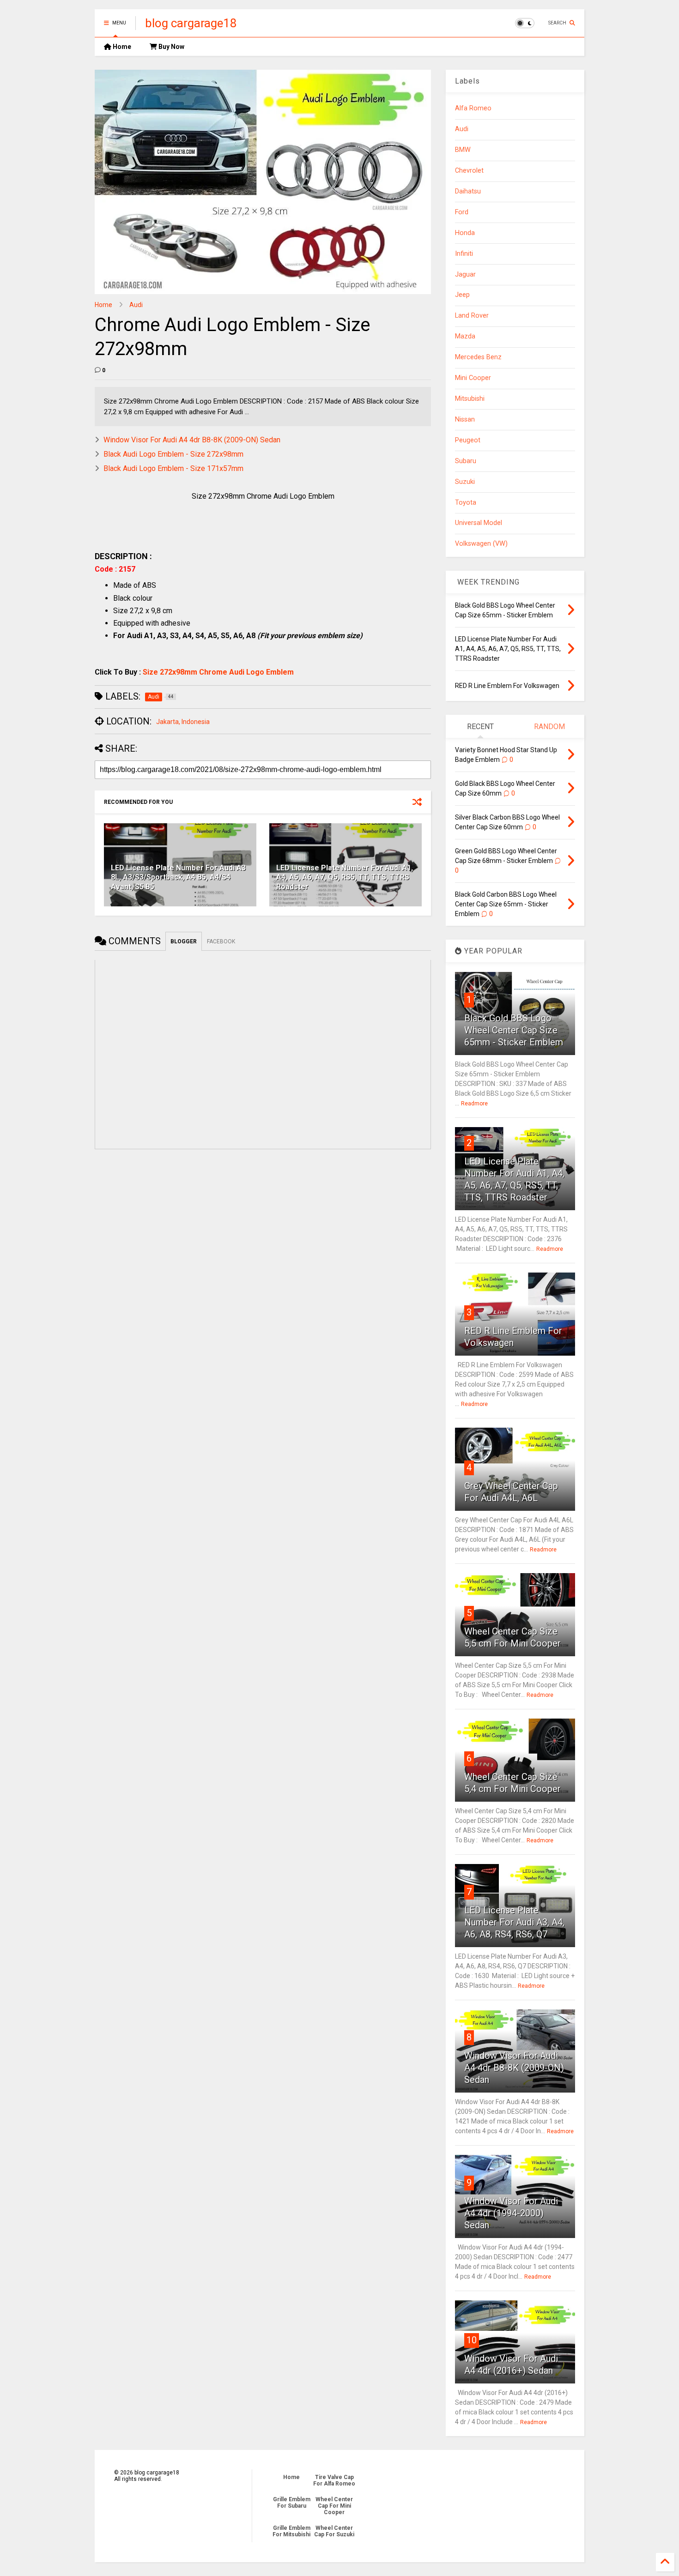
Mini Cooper (473, 378)
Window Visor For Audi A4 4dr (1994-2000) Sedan (511, 2213)
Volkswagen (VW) (481, 544)
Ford (462, 212)
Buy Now (171, 47)
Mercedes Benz (478, 357)
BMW (463, 150)
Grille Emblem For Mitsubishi (291, 2531)
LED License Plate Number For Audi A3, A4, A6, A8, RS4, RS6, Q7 (514, 1922)
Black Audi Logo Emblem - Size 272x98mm (173, 454)
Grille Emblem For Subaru (292, 2503)
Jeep (462, 295)
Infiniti (464, 254)
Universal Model (479, 523)
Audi (136, 305)
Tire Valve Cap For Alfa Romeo (334, 2480)
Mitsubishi (470, 399)
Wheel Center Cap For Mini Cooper (334, 2506)
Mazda (465, 336)
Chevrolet (469, 171)
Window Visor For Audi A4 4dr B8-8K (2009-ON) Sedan (192, 440)
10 (472, 2340)
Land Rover (472, 316)
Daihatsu (468, 191)
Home (121, 47)
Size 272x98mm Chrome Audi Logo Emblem (218, 672)
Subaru (466, 461)
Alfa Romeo (473, 108)
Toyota (466, 503)
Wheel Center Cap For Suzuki (334, 2531)
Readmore (474, 1104)
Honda (465, 233)
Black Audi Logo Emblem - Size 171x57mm (173, 468)
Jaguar (465, 274)
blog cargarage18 (191, 23)
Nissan (465, 419)
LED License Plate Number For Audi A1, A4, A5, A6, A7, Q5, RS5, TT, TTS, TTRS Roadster (345, 878)
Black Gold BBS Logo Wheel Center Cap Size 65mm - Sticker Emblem (514, 1030)
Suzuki (465, 482)
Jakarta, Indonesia (183, 722)
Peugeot (468, 440)
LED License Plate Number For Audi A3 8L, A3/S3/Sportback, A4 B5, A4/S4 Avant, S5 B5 (178, 878)
